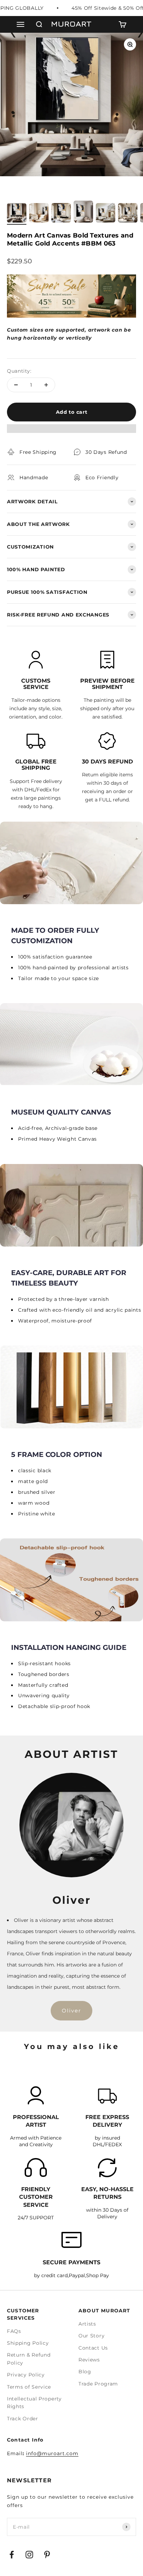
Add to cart (72, 412)
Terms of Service (29, 2387)
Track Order (23, 2419)
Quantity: (19, 371)
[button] (71, 432)
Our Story (91, 2336)
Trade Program (98, 2384)
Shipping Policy (28, 2343)
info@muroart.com (52, 2453)
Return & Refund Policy (29, 2359)
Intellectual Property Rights (34, 2403)
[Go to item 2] (39, 214)
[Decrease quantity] (16, 385)
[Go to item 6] (128, 214)
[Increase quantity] (46, 385)
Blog (85, 2372)
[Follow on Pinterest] (47, 2555)
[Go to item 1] (17, 214)
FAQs (14, 2331)
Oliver (71, 2011)
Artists (87, 2324)
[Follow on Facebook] (12, 2555)
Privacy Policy (26, 2375)
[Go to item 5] (106, 214)
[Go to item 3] (61, 214)
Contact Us (93, 2348)
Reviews (89, 2360)
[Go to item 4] (83, 213)
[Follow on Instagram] (29, 2555)
